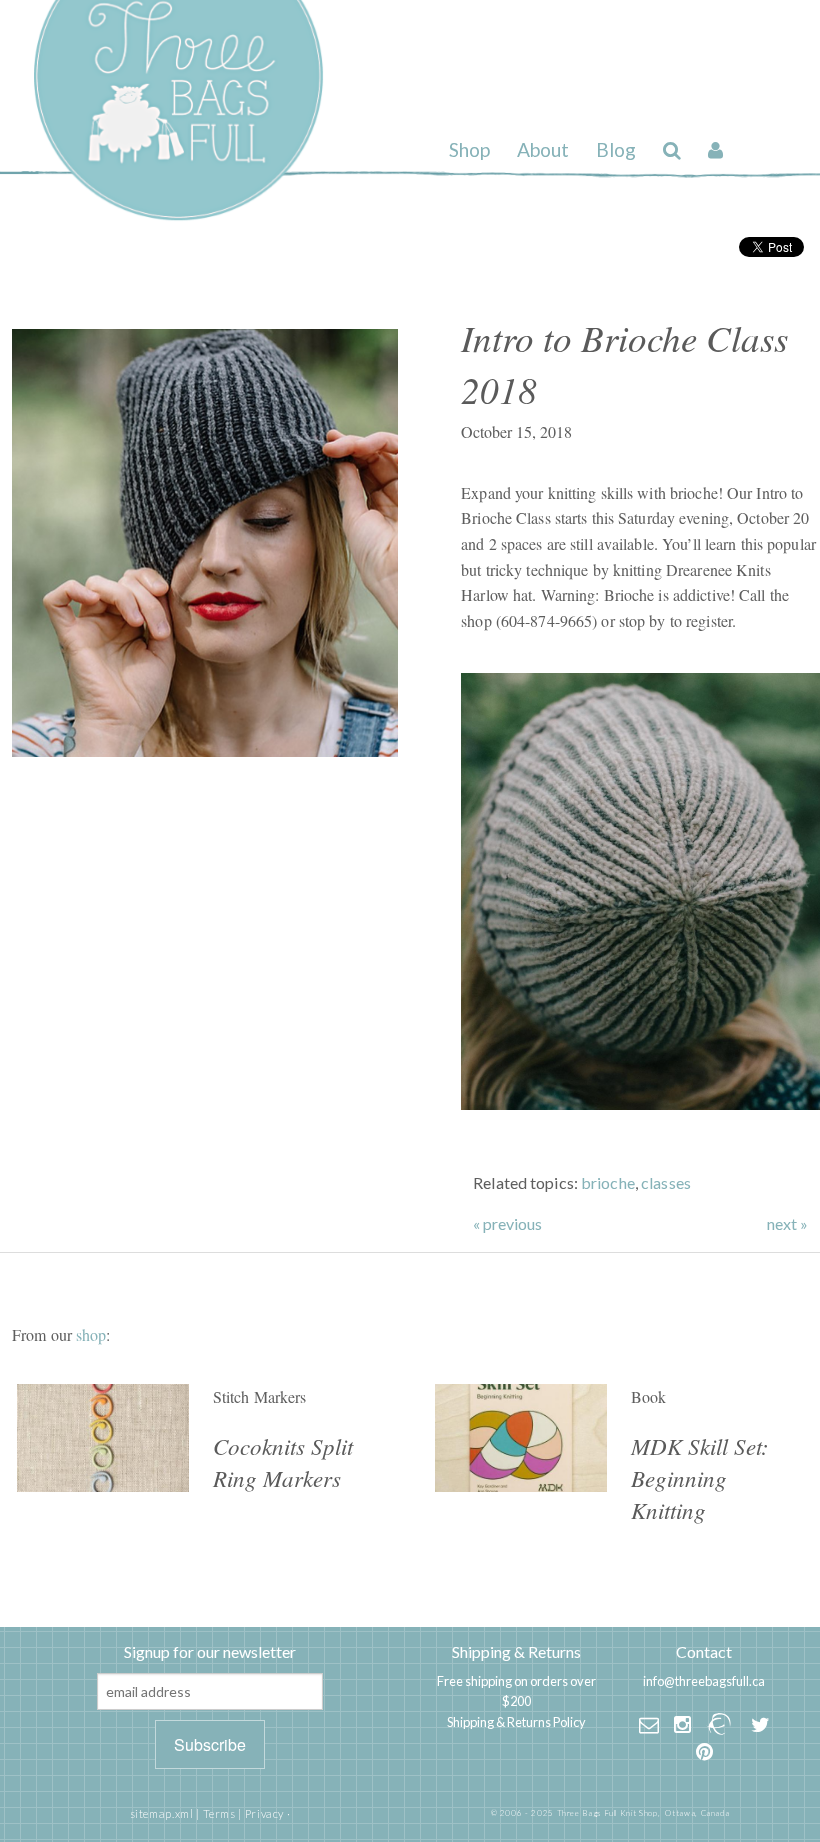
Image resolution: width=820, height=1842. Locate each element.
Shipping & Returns (516, 1651)
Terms (219, 1813)
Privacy (264, 1813)
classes (666, 1182)
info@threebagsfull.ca (704, 1681)
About (543, 149)
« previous (507, 1224)
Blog (616, 149)
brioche (608, 1182)
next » (787, 1224)
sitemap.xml (162, 1813)
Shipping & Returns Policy (516, 1722)
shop (91, 1334)
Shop (469, 149)
